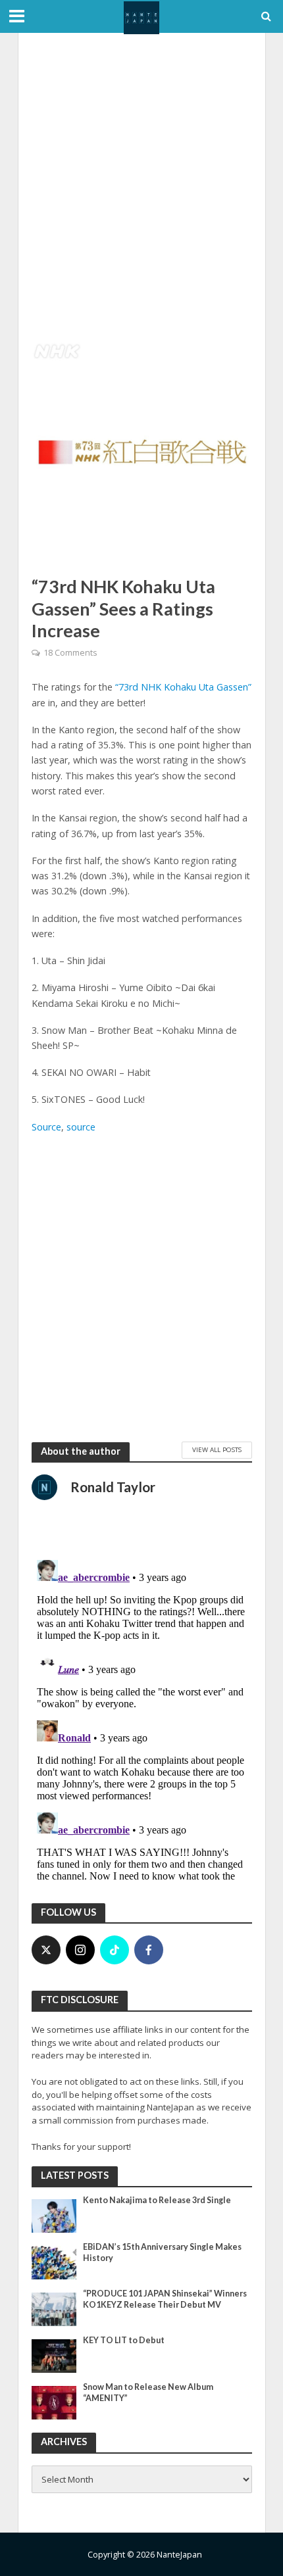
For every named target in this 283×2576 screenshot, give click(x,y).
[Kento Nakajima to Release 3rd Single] (54, 2215)
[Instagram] (80, 1950)
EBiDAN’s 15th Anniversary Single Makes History (162, 2252)
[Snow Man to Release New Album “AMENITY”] (54, 2402)
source (81, 1127)
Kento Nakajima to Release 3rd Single (157, 2200)
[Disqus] (142, 1719)
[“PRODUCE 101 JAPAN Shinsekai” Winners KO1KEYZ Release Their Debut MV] (54, 2308)
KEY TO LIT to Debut (124, 2340)
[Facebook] (149, 1950)
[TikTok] (115, 1950)
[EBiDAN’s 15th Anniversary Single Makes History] (54, 2262)
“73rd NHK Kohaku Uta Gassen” (183, 687)
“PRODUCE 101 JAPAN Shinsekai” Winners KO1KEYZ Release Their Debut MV (165, 2299)
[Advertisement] (141, 187)
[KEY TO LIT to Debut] (54, 2355)
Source (46, 1127)
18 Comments (70, 653)
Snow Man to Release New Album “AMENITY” (148, 2393)
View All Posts (217, 1449)
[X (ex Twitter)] (46, 1950)
